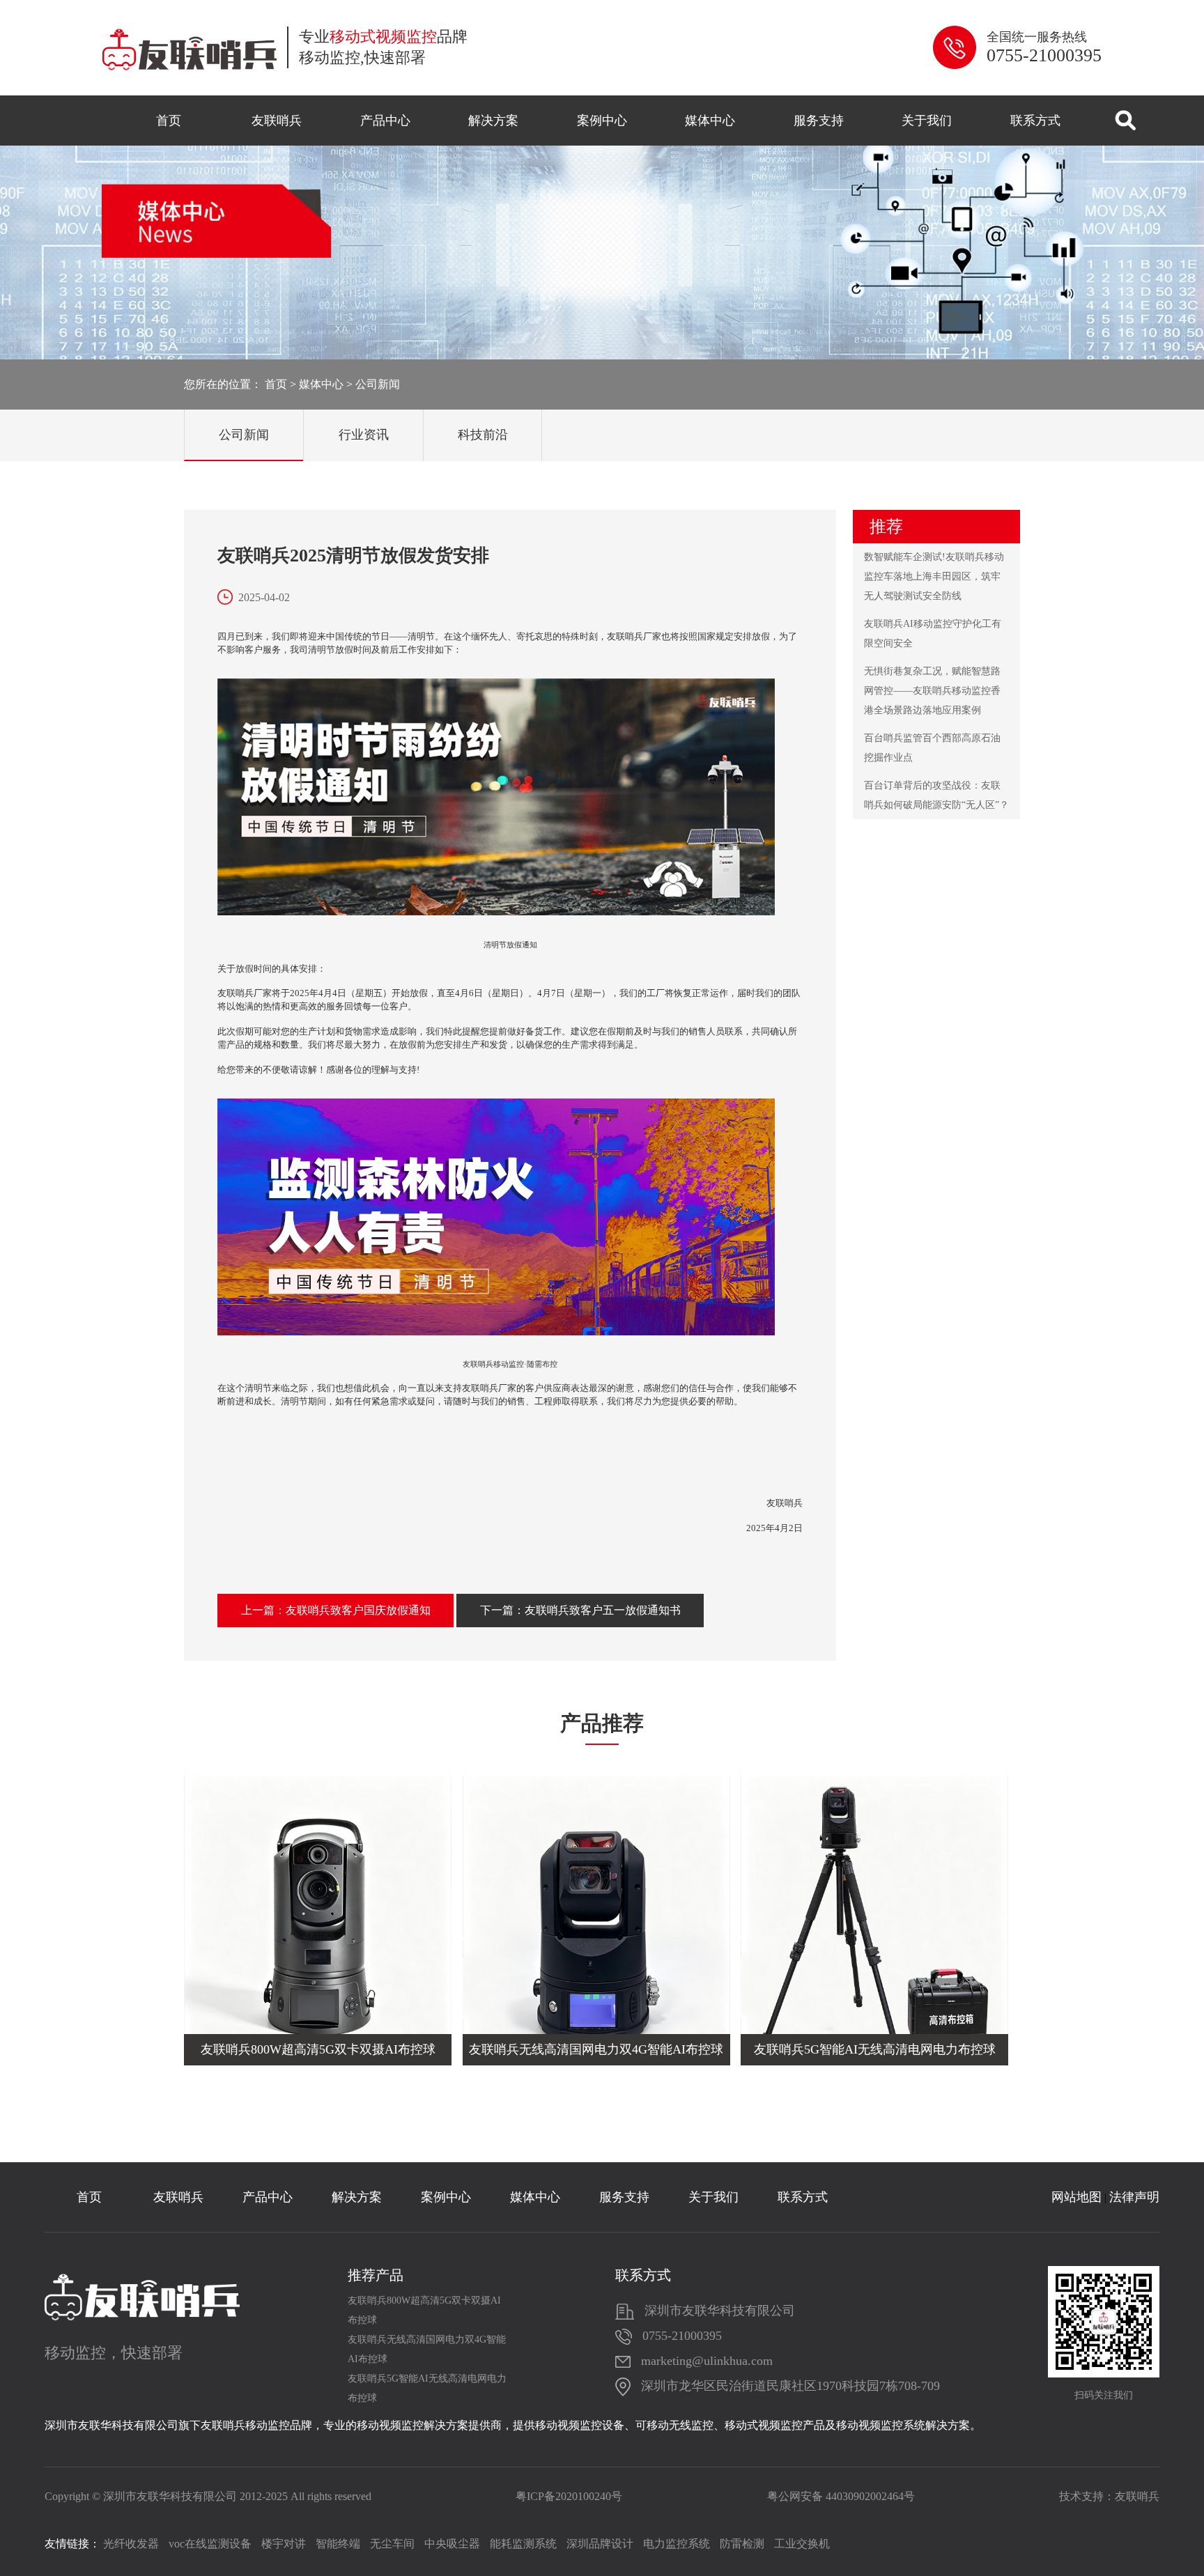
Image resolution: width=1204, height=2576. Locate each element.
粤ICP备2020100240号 (569, 2496)
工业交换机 (802, 2544)
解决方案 (493, 121)
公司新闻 (378, 384)
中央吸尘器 (452, 2544)
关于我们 (927, 121)
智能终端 (338, 2544)
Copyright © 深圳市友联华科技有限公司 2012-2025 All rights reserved (208, 2496)
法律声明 (1134, 2197)
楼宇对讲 (284, 2544)
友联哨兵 (277, 121)
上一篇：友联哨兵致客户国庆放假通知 (336, 1610)
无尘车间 (392, 2544)
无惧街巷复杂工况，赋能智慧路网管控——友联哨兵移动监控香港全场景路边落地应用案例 (932, 691)
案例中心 (602, 121)
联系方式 (1035, 121)
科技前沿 (483, 435)
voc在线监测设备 (210, 2544)
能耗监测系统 (523, 2544)
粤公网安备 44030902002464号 (841, 2496)
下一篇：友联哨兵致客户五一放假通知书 (580, 1610)
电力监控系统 (677, 2544)
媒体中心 (710, 121)
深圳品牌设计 (600, 2544)
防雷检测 (742, 2544)
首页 (169, 121)
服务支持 (819, 121)
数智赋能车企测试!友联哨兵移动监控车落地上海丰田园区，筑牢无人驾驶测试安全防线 (934, 576)
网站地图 (1076, 2197)
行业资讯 (364, 435)
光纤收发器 (131, 2544)
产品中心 (385, 121)
